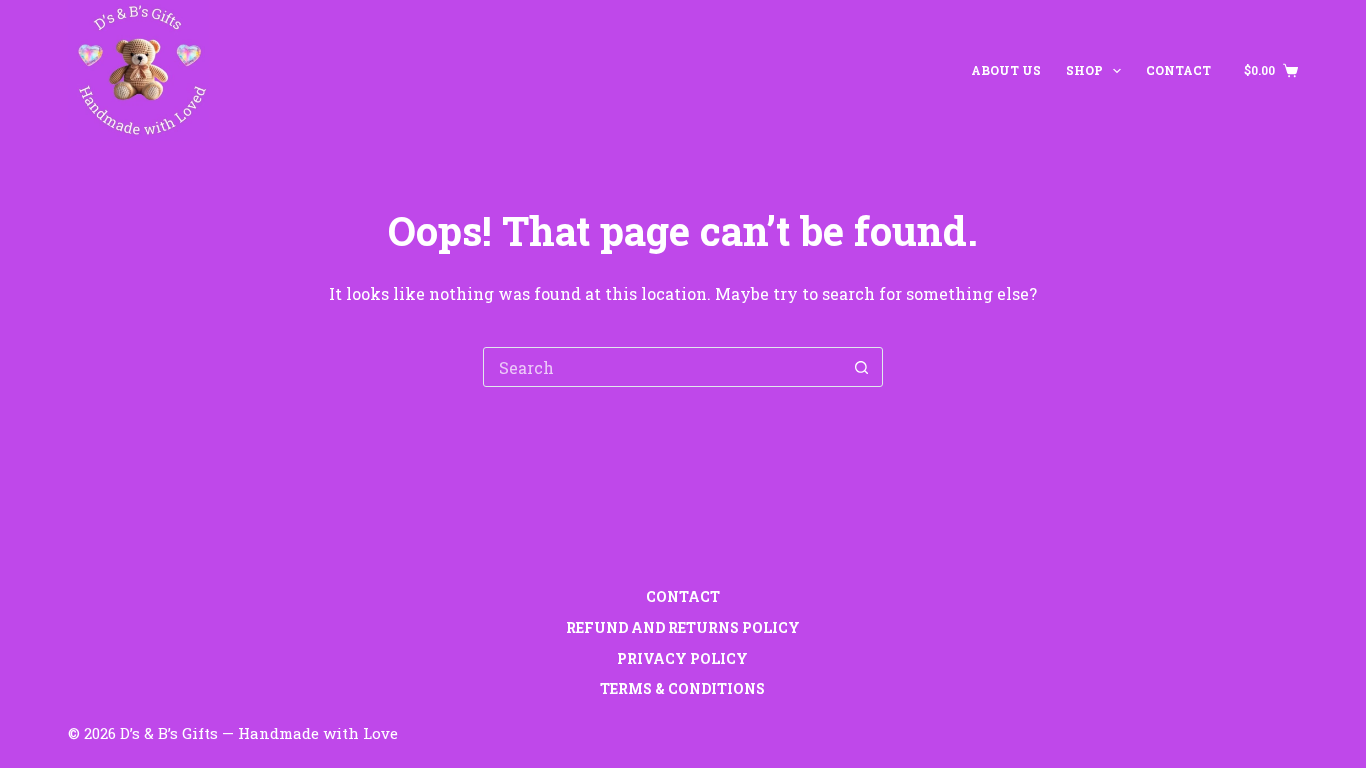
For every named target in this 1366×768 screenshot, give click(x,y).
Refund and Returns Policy (683, 628)
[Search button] (862, 367)
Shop (1084, 70)
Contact (1178, 70)
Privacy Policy (682, 659)
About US (1006, 70)
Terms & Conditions (682, 689)
